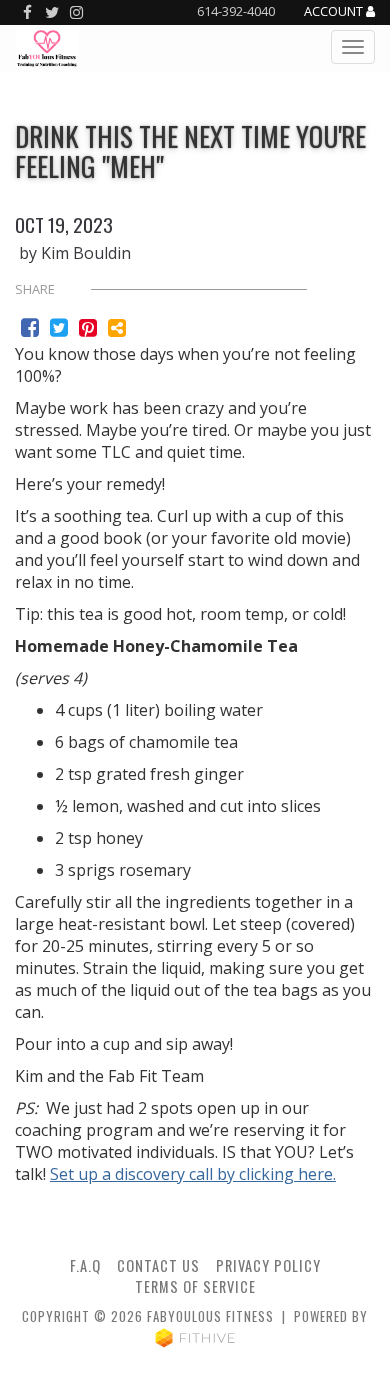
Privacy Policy (268, 1265)
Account (335, 12)
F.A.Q (85, 1265)
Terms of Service (195, 1286)
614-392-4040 (236, 11)
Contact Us (158, 1265)
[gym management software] (195, 1336)
